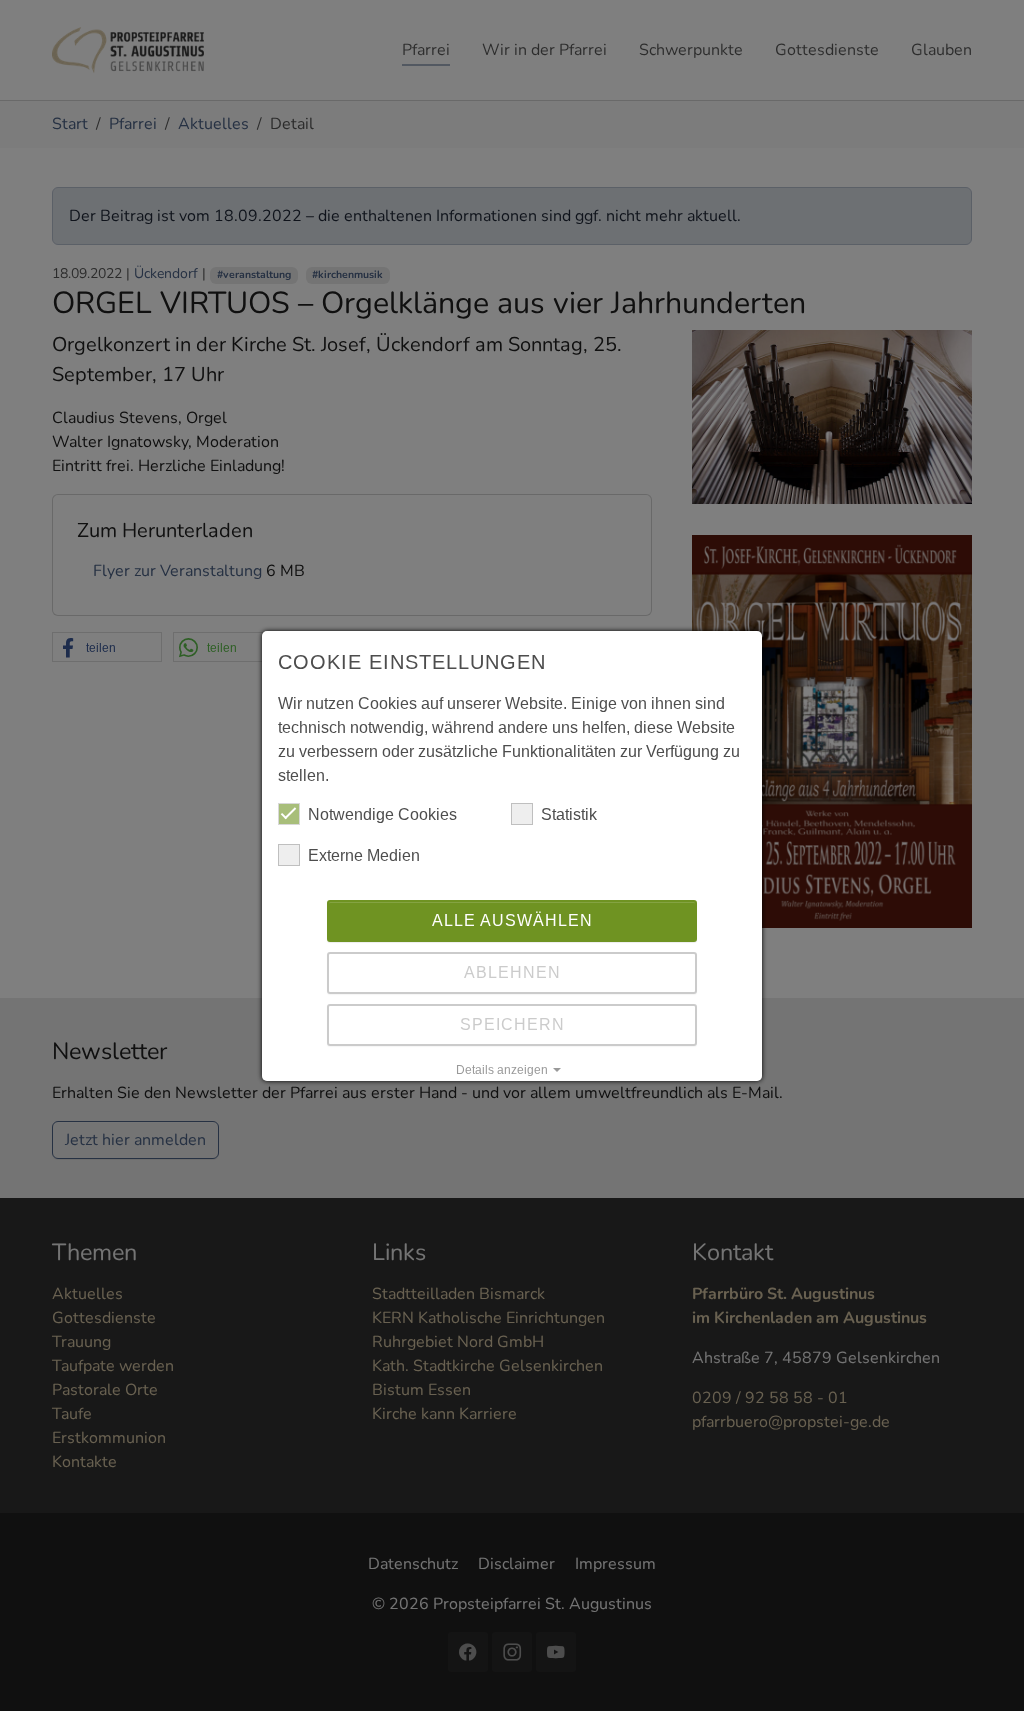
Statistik (569, 814)
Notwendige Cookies (382, 814)
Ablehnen (512, 972)
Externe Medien (364, 855)
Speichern (512, 1024)
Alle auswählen (512, 920)
